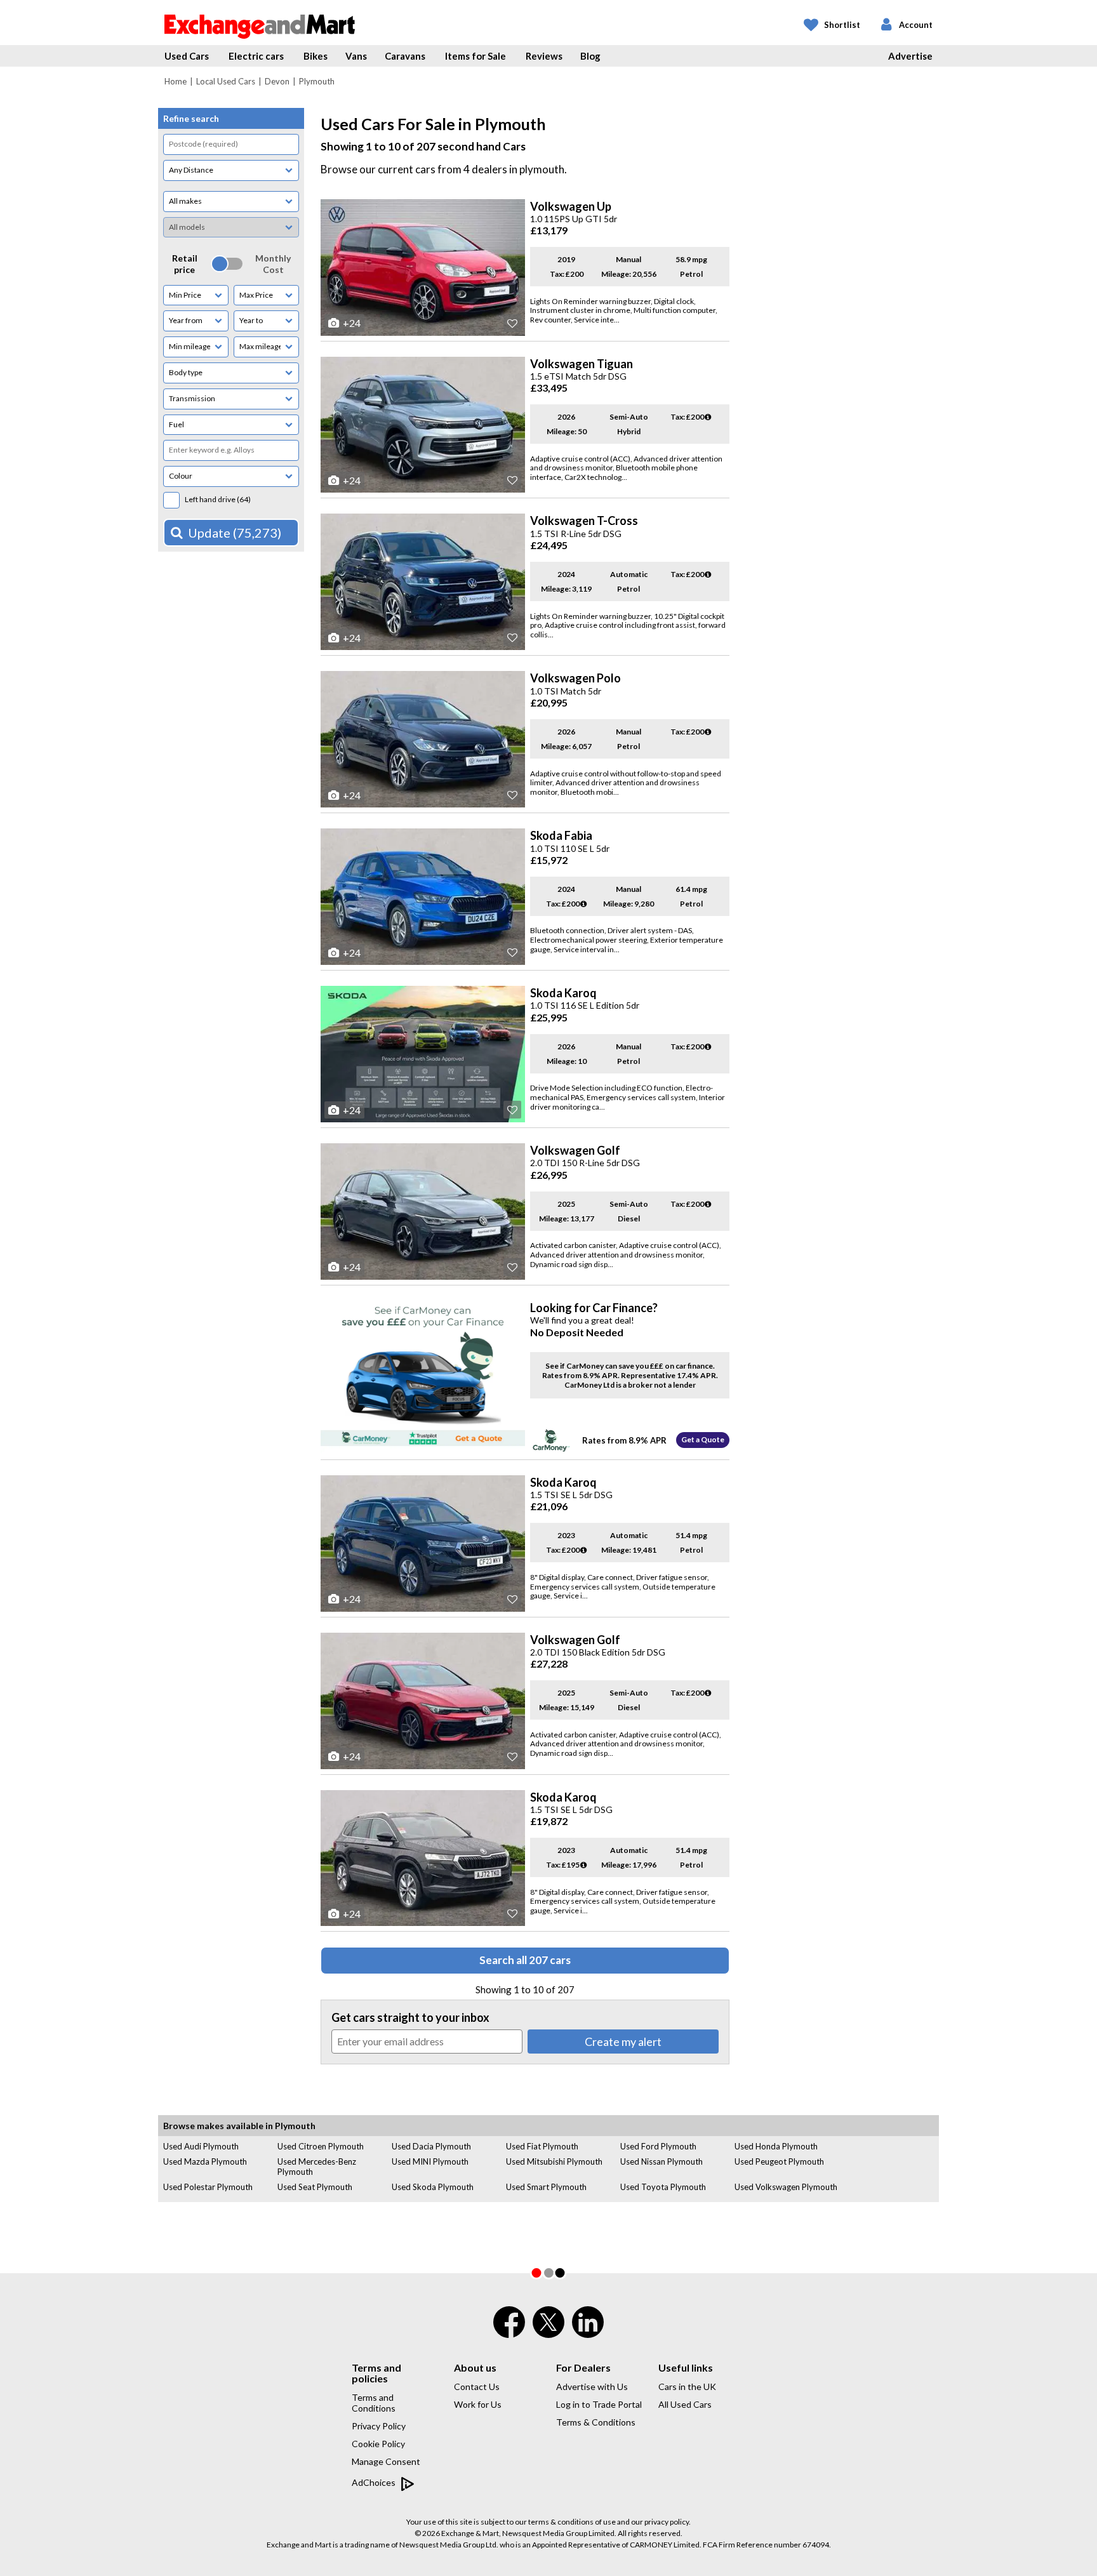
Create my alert (623, 2042)
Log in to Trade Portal (599, 2404)
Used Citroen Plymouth (321, 2146)
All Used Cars (685, 2404)
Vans (356, 56)
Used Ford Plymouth (658, 2146)
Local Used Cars (226, 81)
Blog (590, 56)
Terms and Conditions (374, 2403)
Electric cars (256, 56)
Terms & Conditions (596, 2422)
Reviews (544, 56)
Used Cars (187, 56)
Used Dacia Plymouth (431, 2146)
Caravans (405, 56)
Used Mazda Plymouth (205, 2161)
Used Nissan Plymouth (662, 2161)
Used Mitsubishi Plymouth (554, 2161)
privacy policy (667, 2522)
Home (176, 81)
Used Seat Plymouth (315, 2187)
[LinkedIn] (588, 2330)
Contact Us (477, 2387)
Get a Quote (703, 1439)
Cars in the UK (687, 2387)
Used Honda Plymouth (776, 2146)
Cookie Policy (378, 2444)
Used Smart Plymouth (546, 2187)
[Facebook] (509, 2330)
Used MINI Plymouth (430, 2161)
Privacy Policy (379, 2426)
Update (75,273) (235, 533)
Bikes (316, 56)
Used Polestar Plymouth (208, 2187)
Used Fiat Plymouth (542, 2146)
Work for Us (478, 2404)
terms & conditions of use (572, 2522)
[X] (548, 2335)
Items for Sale (475, 56)
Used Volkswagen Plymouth (786, 2187)
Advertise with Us (592, 2387)
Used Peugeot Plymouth (779, 2161)
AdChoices (375, 2482)
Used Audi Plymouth (201, 2146)
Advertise (910, 56)
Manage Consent (386, 2461)
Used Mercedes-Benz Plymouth (317, 2167)
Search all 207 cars (525, 1960)
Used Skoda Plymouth (433, 2187)
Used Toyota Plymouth (663, 2187)
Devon (277, 81)
